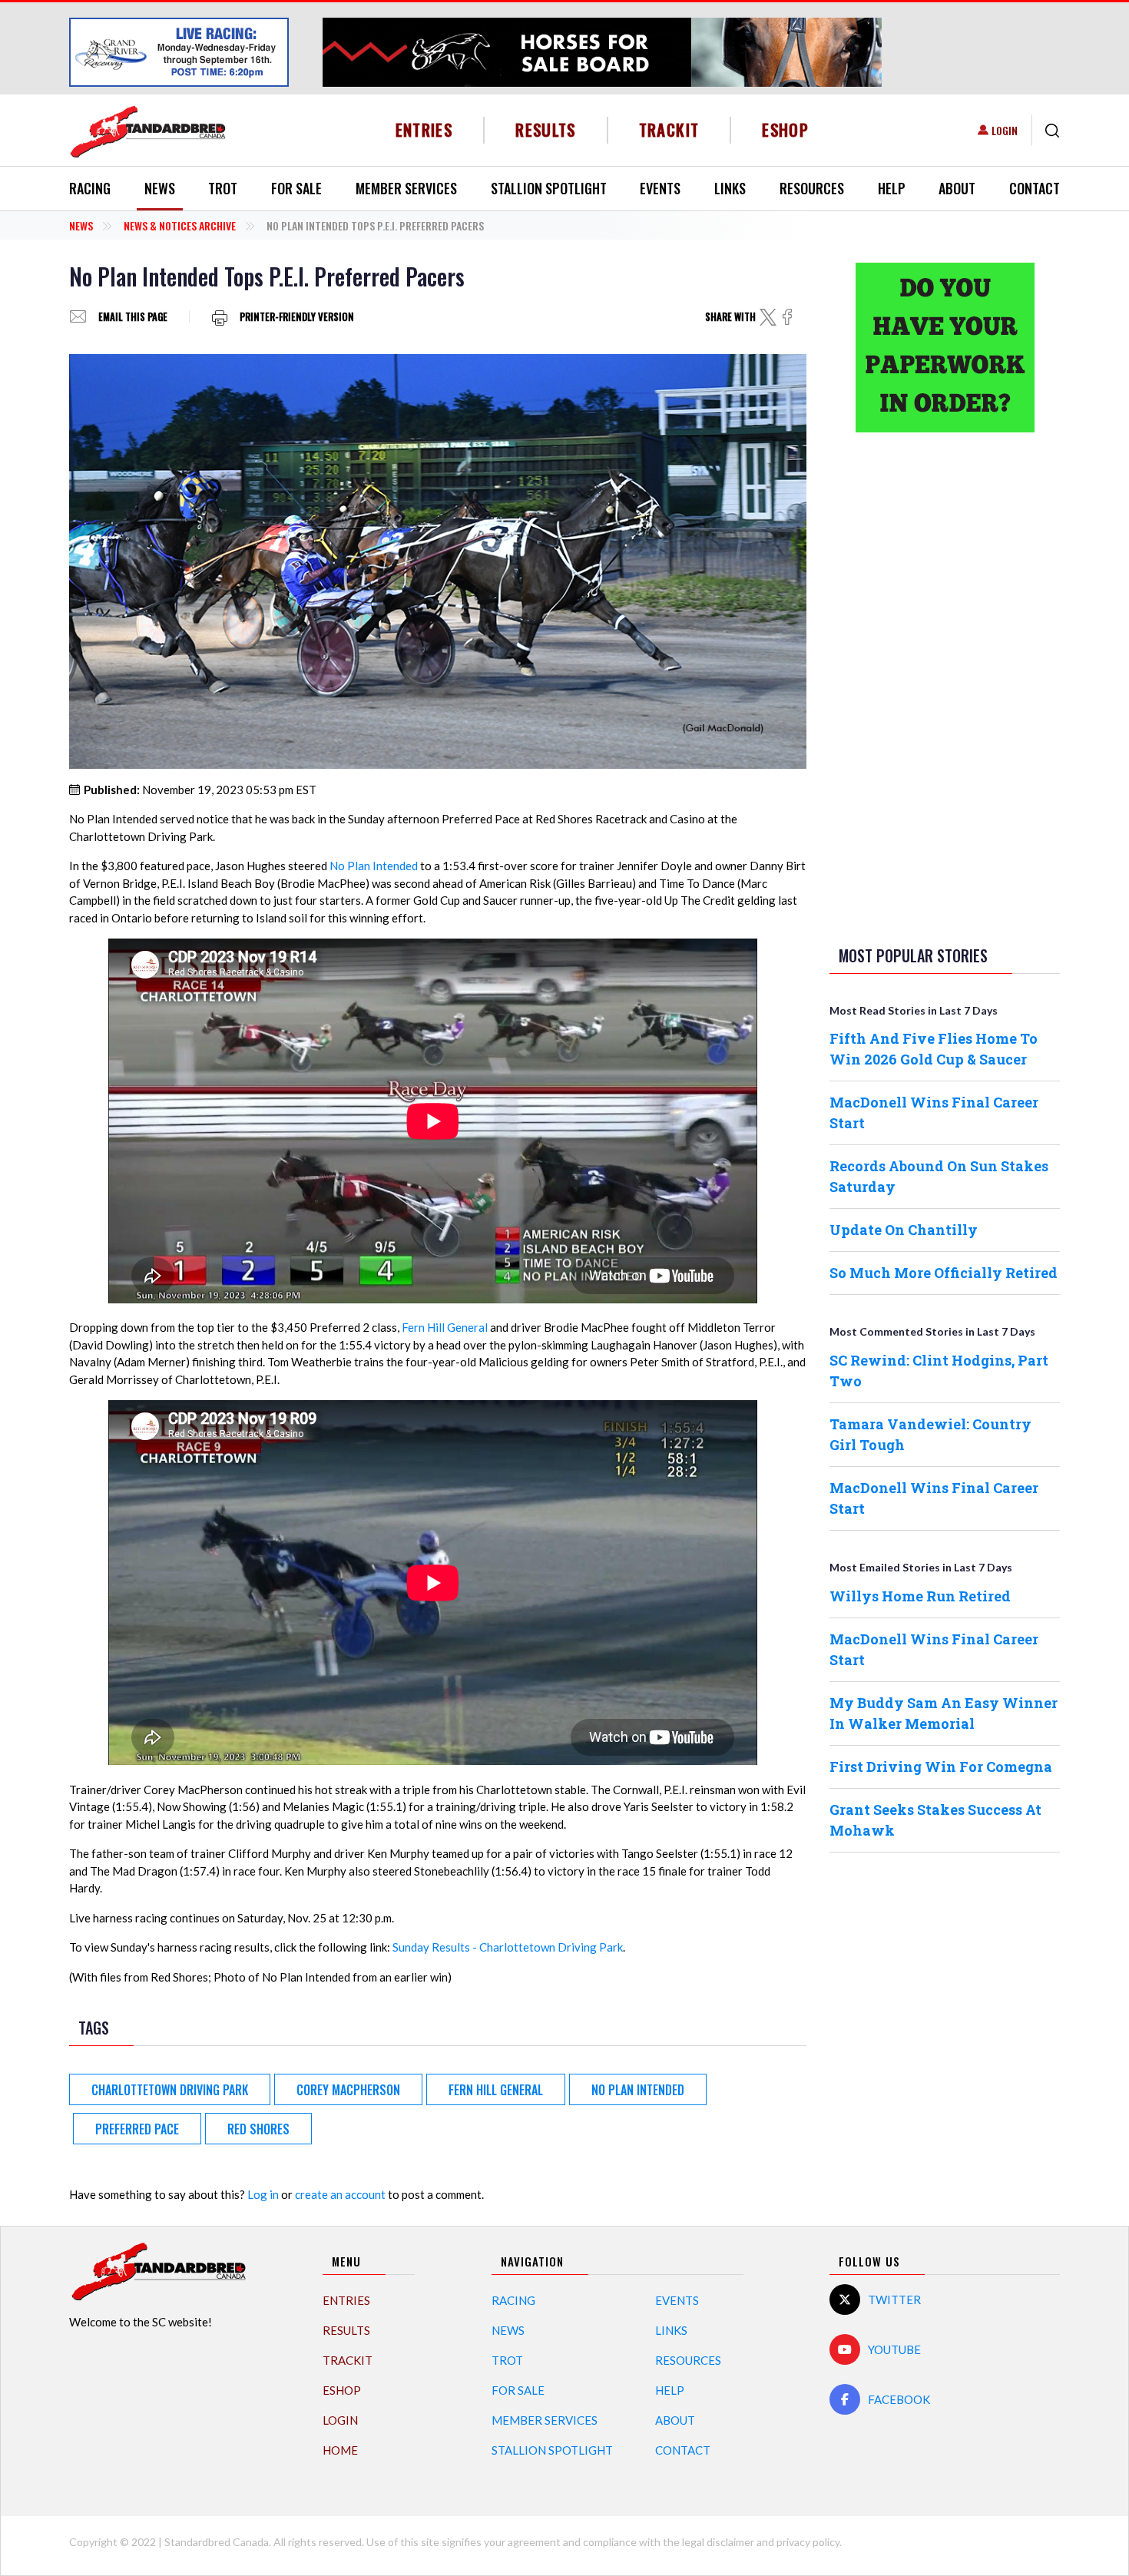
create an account (340, 2194)
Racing (90, 188)
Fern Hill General (445, 1327)
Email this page (133, 317)
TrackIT (669, 129)
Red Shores (258, 2129)
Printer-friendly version (297, 317)
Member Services (406, 188)
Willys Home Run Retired (920, 1596)
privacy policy (808, 2542)
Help (892, 188)
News (160, 188)
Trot (223, 188)
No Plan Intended (374, 866)
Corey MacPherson (348, 2090)
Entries (424, 129)
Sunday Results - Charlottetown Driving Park (508, 1947)
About (957, 188)
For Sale (296, 188)
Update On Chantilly (904, 1230)
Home (340, 2450)
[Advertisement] (945, 686)
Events (660, 188)
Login (1005, 130)
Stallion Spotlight (549, 188)
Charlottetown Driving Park (170, 2090)
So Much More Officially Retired (944, 1273)
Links (730, 188)
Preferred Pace (137, 2129)
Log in (263, 2194)
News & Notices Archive (180, 225)
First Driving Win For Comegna (941, 1766)
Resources (812, 188)
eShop (785, 129)
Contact (1035, 188)
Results (546, 129)
